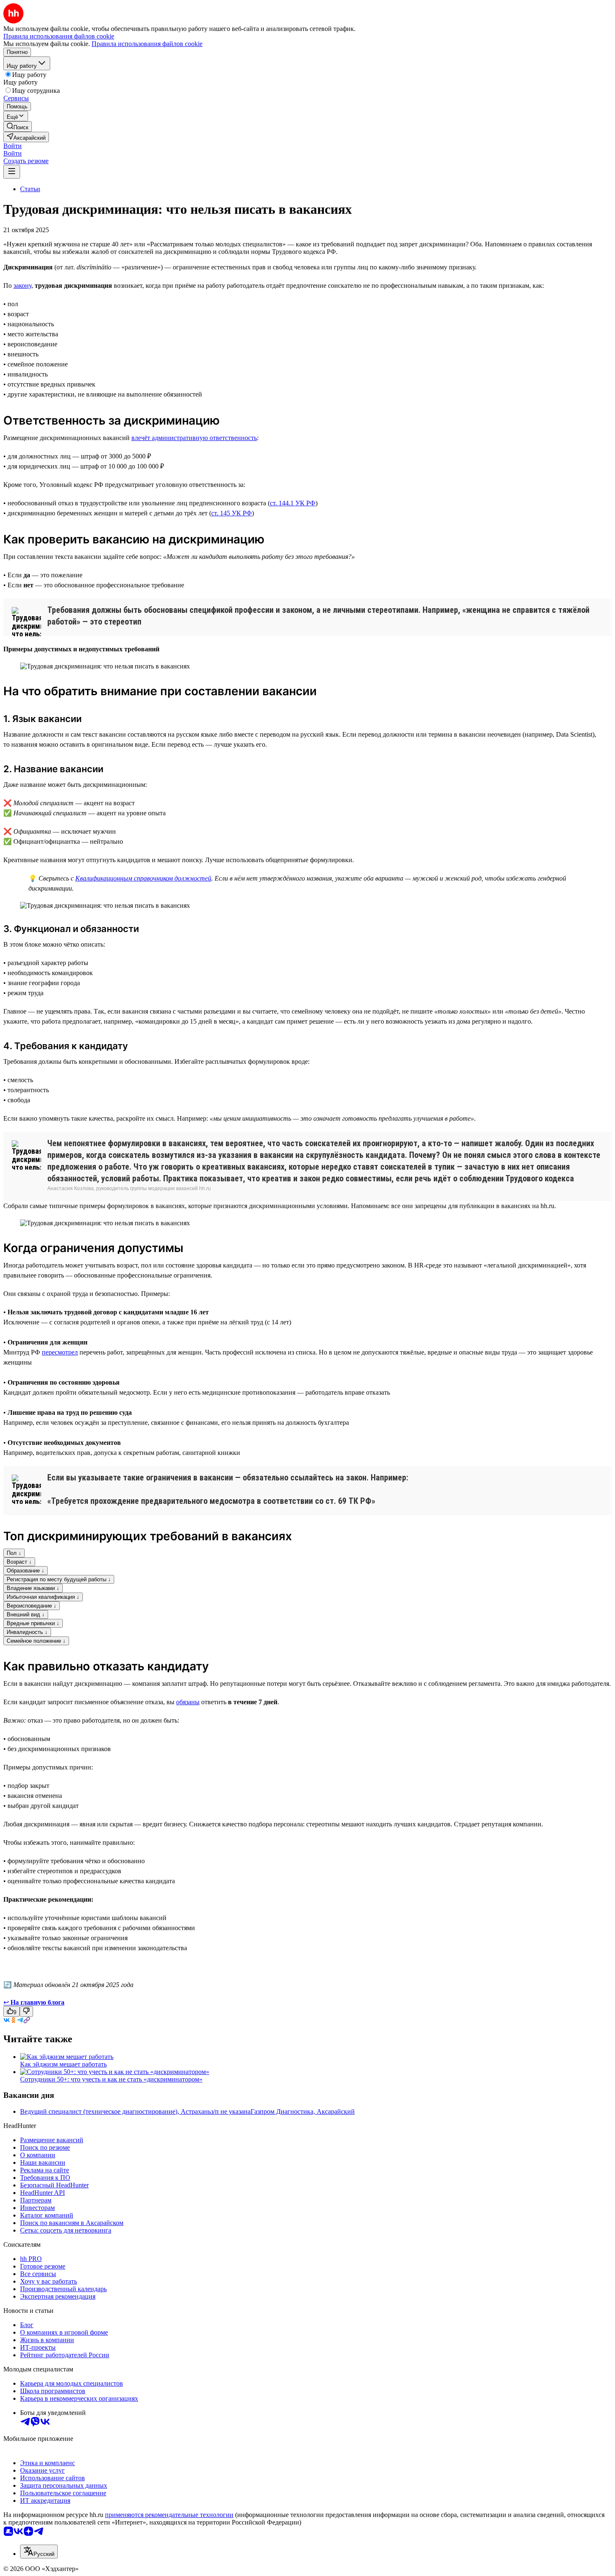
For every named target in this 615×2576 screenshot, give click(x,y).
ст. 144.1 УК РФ (293, 503)
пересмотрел (60, 1352)
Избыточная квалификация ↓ (43, 1597)
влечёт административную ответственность (194, 438)
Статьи (30, 189)
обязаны (188, 1702)
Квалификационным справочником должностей (143, 878)
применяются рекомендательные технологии (169, 2515)
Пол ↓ (14, 1553)
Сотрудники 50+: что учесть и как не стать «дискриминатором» (111, 2079)
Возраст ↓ (19, 1562)
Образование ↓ (26, 1571)
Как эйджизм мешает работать (63, 2064)
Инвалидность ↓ (27, 1632)
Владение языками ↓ (33, 1588)
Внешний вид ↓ (26, 1614)
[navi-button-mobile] (12, 172)
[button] (13, 146)
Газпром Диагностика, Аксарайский (303, 2111)
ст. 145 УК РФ (232, 513)
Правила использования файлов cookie (147, 44)
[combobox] (39, 2552)
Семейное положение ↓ (36, 1641)
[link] (18, 127)
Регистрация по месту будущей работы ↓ (59, 1579)
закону (22, 286)
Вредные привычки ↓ (33, 1623)
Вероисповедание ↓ (32, 1606)
